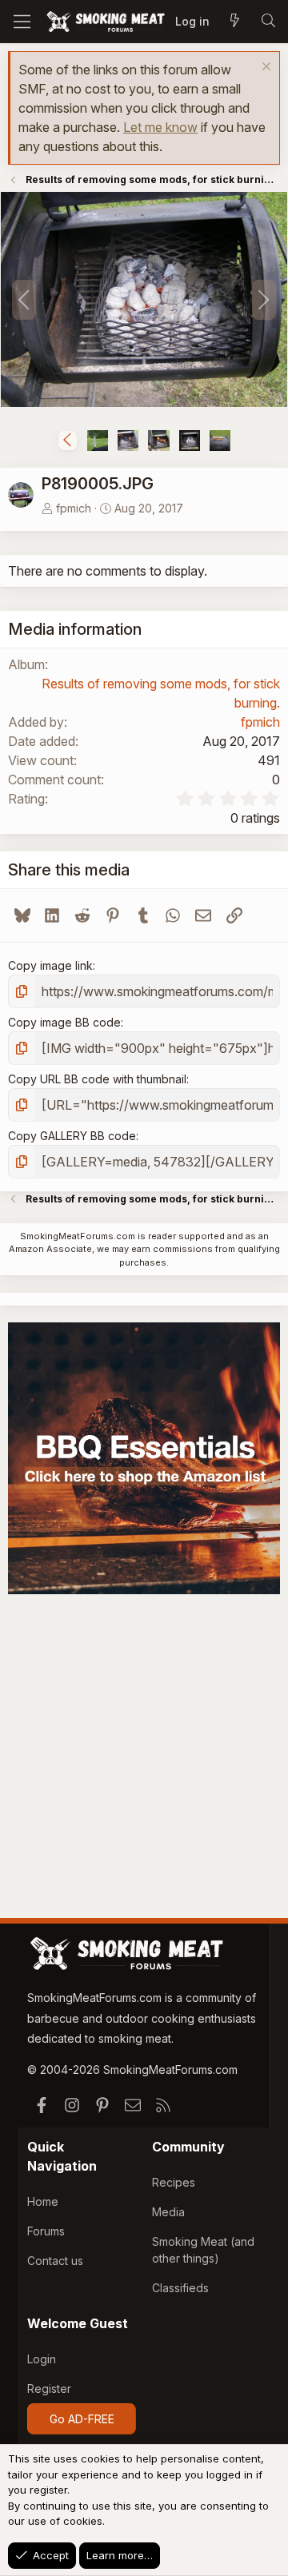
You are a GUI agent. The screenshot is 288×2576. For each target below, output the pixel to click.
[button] (68, 441)
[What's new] (234, 22)
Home (43, 2201)
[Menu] (22, 22)
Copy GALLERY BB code (72, 1136)
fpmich (74, 508)
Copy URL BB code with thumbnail (97, 1079)
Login (42, 2359)
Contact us (55, 2261)
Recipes (174, 2182)
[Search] (268, 22)
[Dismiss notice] (264, 68)
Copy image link (50, 965)
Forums (46, 2231)
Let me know (160, 127)
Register (49, 2389)
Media (168, 2212)
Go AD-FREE (82, 2419)
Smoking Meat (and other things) (203, 2250)
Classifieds (180, 2288)
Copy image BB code (64, 1022)
